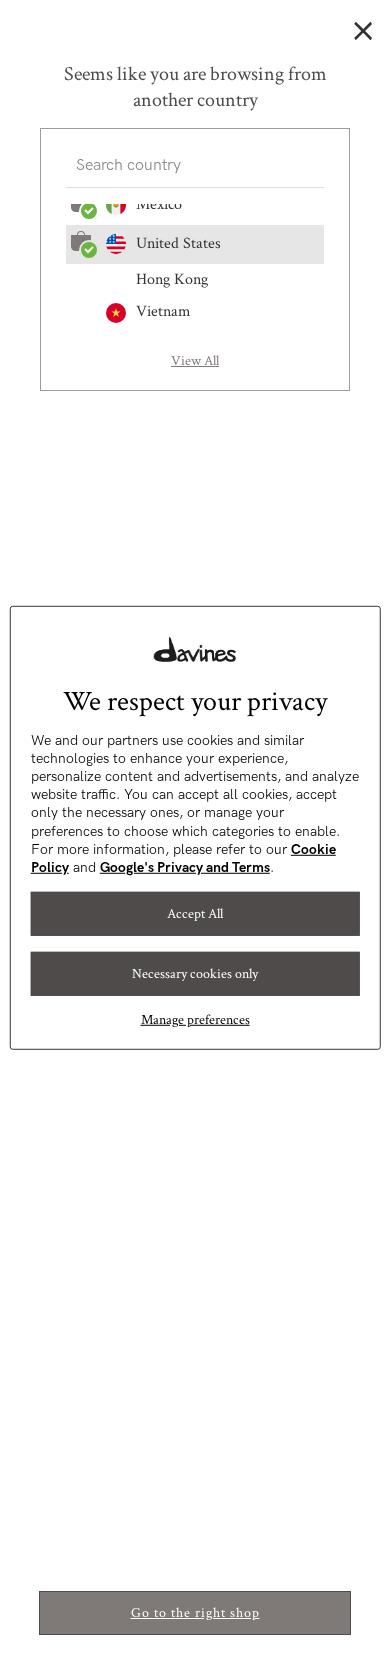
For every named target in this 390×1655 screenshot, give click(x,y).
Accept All (195, 914)
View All (195, 361)
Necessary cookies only (195, 974)
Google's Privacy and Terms (185, 867)
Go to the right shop (195, 1613)
